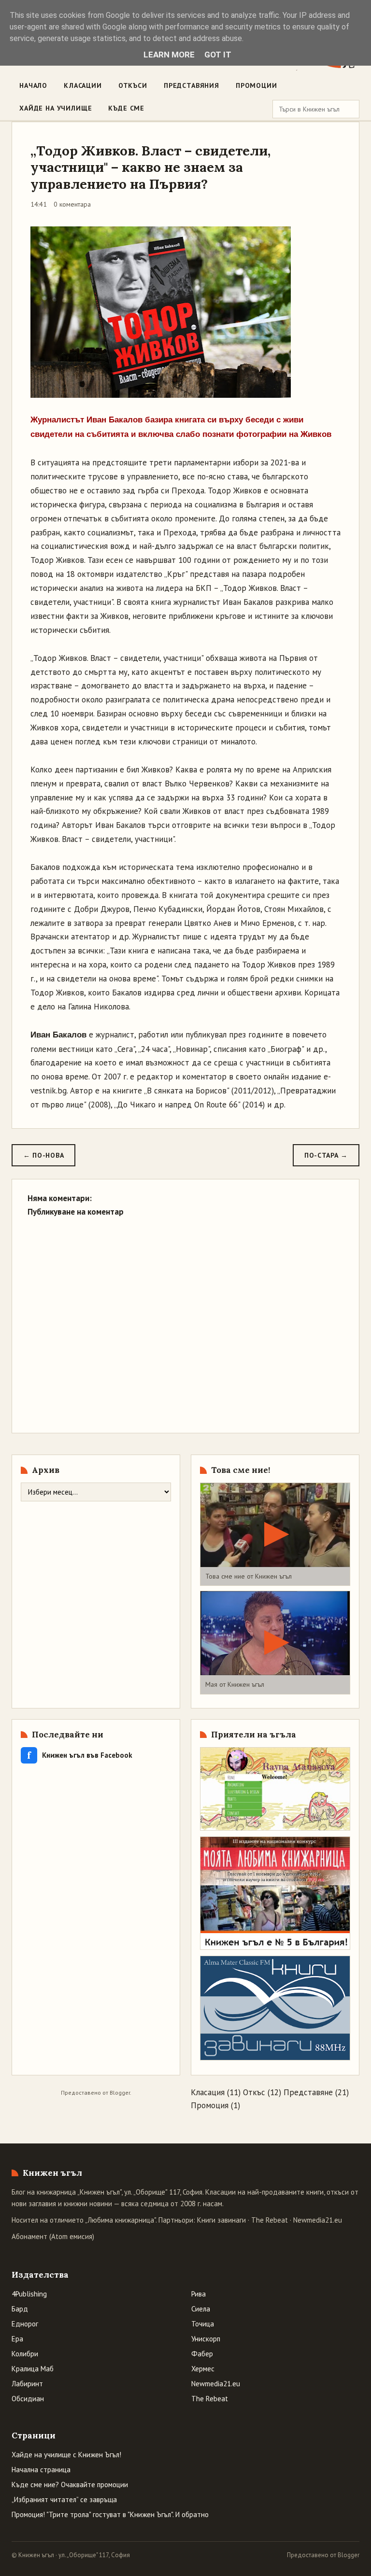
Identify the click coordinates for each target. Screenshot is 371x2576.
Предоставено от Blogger (323, 2555)
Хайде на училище (56, 108)
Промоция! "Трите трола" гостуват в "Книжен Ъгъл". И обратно (110, 2514)
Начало (33, 85)
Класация (208, 2092)
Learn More (169, 55)
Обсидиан (28, 2399)
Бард (20, 2309)
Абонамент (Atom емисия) (53, 2236)
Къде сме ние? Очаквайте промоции (70, 2485)
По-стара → (326, 1155)
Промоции (257, 85)
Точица (203, 2324)
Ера (17, 2339)
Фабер (202, 2354)
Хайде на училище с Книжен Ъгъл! (66, 2455)
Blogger (120, 2093)
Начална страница (41, 2470)
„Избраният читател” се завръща (64, 2499)
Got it (218, 55)
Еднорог (25, 2324)
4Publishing (29, 2294)
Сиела (201, 2309)
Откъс (254, 2092)
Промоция (210, 2105)
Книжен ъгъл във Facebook (80, 1755)
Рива (199, 2294)
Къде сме (126, 108)
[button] (275, 1534)
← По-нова (43, 1155)
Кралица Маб (33, 2369)
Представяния (192, 85)
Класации (83, 85)
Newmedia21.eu (318, 2220)
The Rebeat (270, 2220)
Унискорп (206, 2339)
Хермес (203, 2369)
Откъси (133, 85)
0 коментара (72, 204)
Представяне (308, 2092)
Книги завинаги (221, 2220)
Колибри (25, 2354)
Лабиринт (27, 2384)
